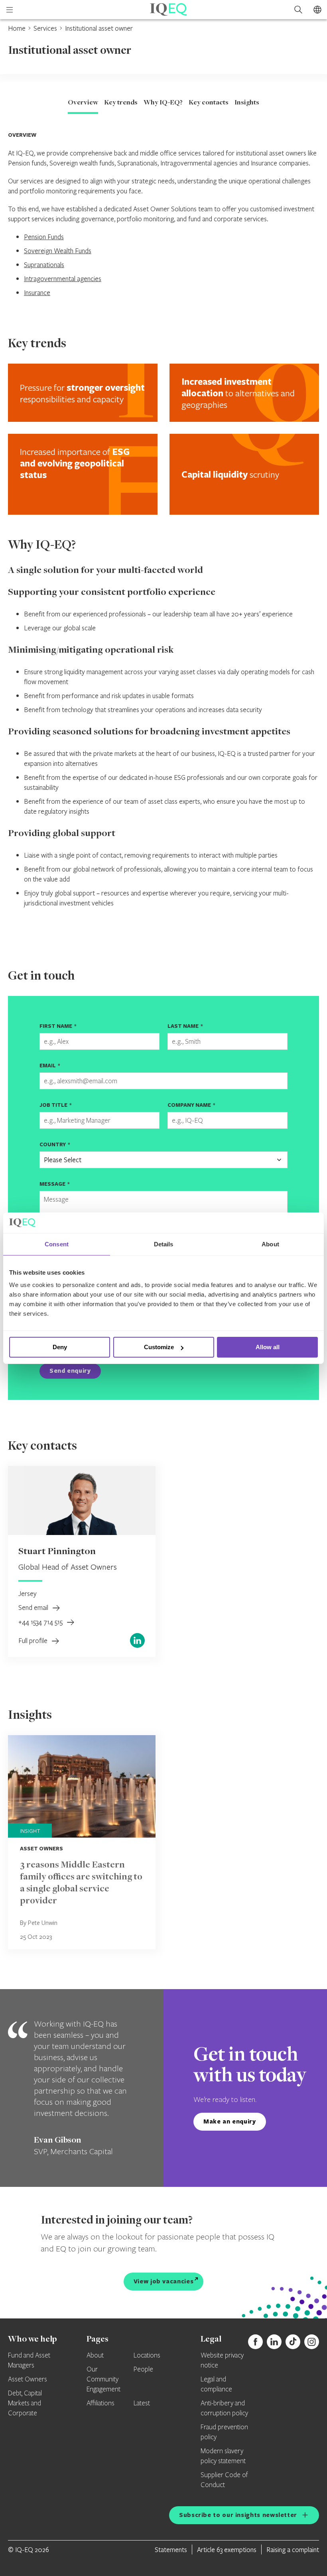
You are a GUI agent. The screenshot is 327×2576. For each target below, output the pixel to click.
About (95, 2356)
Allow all (268, 1347)
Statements (171, 2549)
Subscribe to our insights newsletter (238, 2515)
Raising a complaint (293, 2549)
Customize (159, 1347)
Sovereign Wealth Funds (58, 251)
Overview (83, 103)
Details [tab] (164, 1244)
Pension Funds (44, 237)
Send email (34, 1607)
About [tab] (270, 1244)
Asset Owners (28, 2379)
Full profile (34, 1640)
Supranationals (44, 265)
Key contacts (209, 103)
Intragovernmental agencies (63, 278)
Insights (247, 103)
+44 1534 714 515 (41, 1622)
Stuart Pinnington (57, 1552)
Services (45, 28)
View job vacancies (164, 2281)
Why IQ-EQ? (163, 103)
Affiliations (100, 2403)
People (143, 2369)
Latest (142, 2403)
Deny (60, 1347)
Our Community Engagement (103, 2379)
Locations (147, 2356)
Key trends (121, 103)
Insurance (37, 292)
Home (17, 28)
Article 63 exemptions (227, 2549)
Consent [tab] (57, 1244)
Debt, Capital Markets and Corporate (25, 2403)
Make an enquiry (230, 2121)
